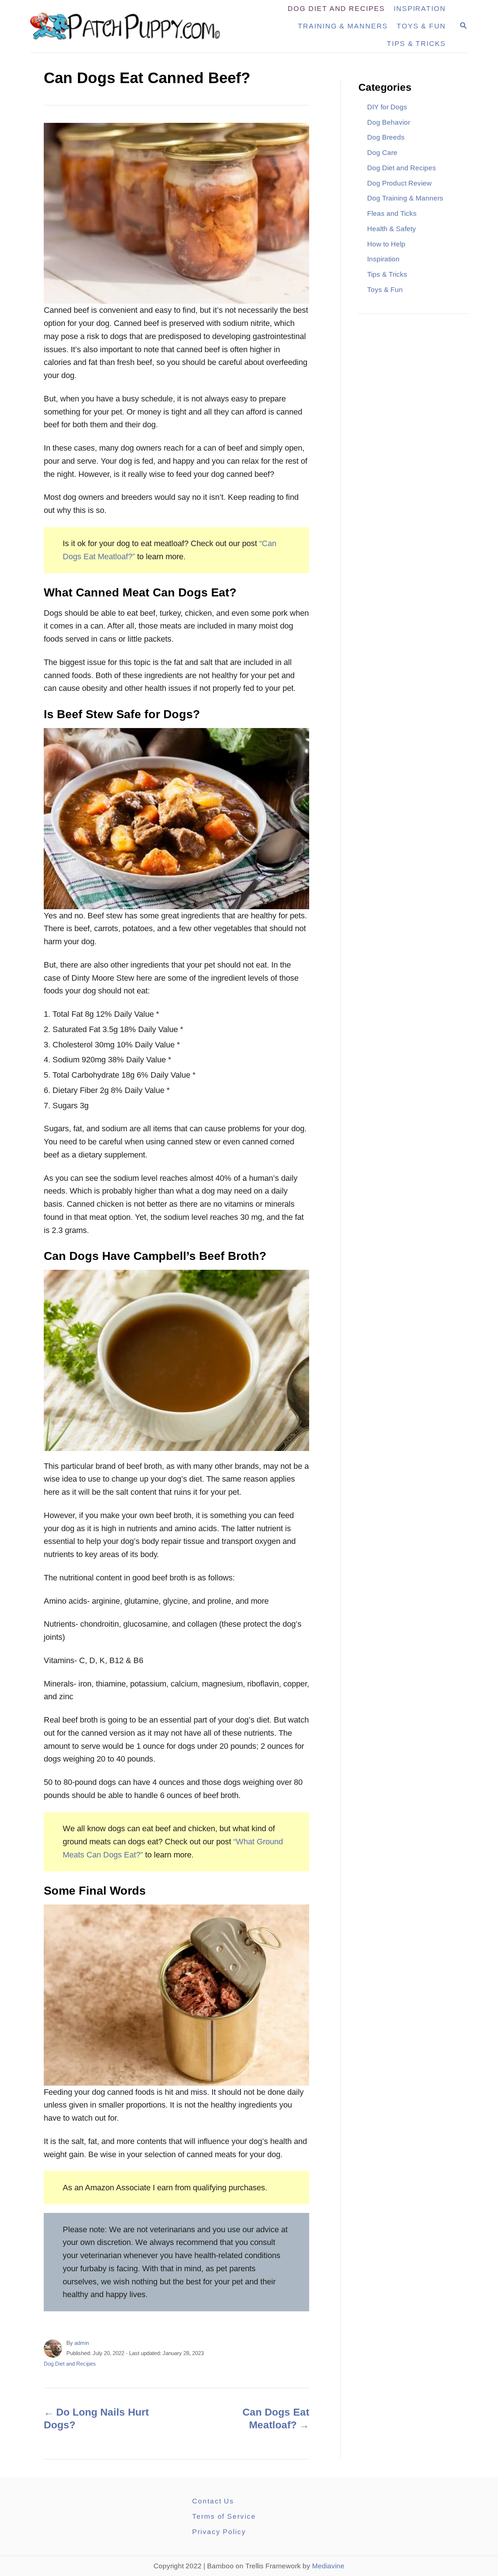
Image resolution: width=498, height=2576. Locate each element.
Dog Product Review (399, 183)
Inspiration (383, 259)
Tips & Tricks (387, 274)
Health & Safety (392, 229)
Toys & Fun (385, 290)
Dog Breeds (386, 137)
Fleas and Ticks (392, 213)
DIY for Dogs (387, 107)
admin (82, 2343)
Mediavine (328, 2566)
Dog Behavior (389, 122)
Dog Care (382, 153)
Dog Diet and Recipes (70, 2364)
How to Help (386, 244)
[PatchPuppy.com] (130, 26)
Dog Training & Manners (405, 198)
